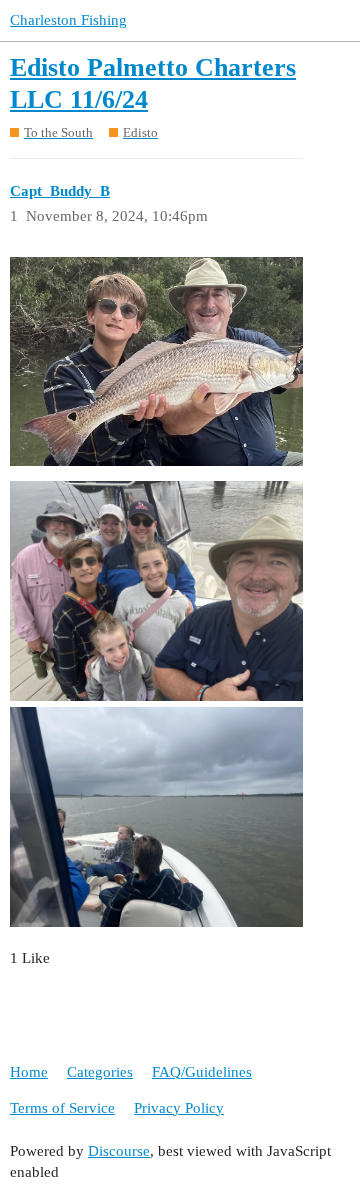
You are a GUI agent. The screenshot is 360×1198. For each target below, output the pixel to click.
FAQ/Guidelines (202, 1072)
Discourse (119, 1151)
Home (29, 1072)
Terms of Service (62, 1108)
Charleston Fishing (68, 20)
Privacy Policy (179, 1108)
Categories (100, 1072)
